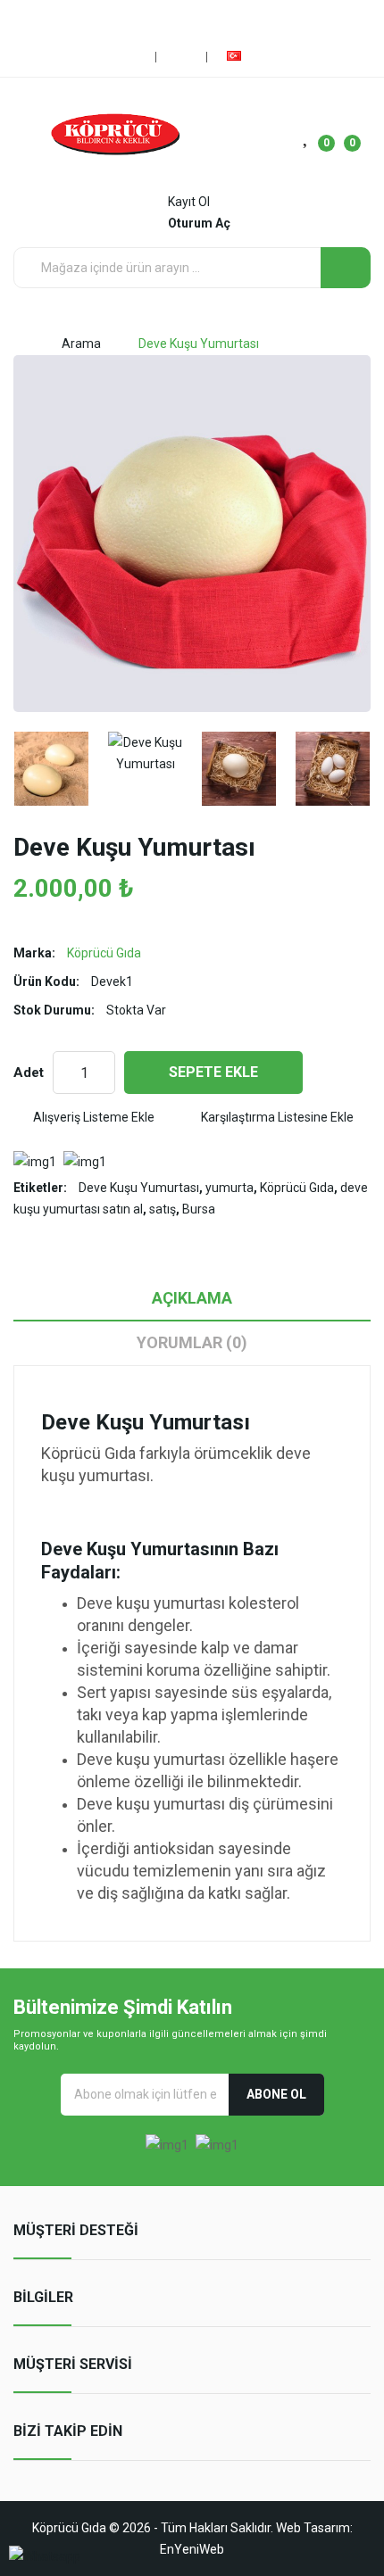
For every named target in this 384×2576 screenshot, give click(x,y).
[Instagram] (188, 18)
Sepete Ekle (213, 1072)
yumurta (230, 1188)
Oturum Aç (199, 223)
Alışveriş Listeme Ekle (94, 1117)
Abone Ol (276, 2094)
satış (163, 1209)
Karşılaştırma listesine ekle (277, 1117)
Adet (29, 1073)
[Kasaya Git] (183, 57)
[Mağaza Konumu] (132, 57)
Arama (81, 344)
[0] (307, 135)
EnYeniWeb (192, 2549)
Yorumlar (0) (192, 1342)
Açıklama (192, 1298)
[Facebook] (158, 18)
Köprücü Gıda (104, 953)
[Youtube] (217, 18)
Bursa (199, 1209)
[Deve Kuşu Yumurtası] (51, 769)
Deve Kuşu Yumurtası (199, 344)
